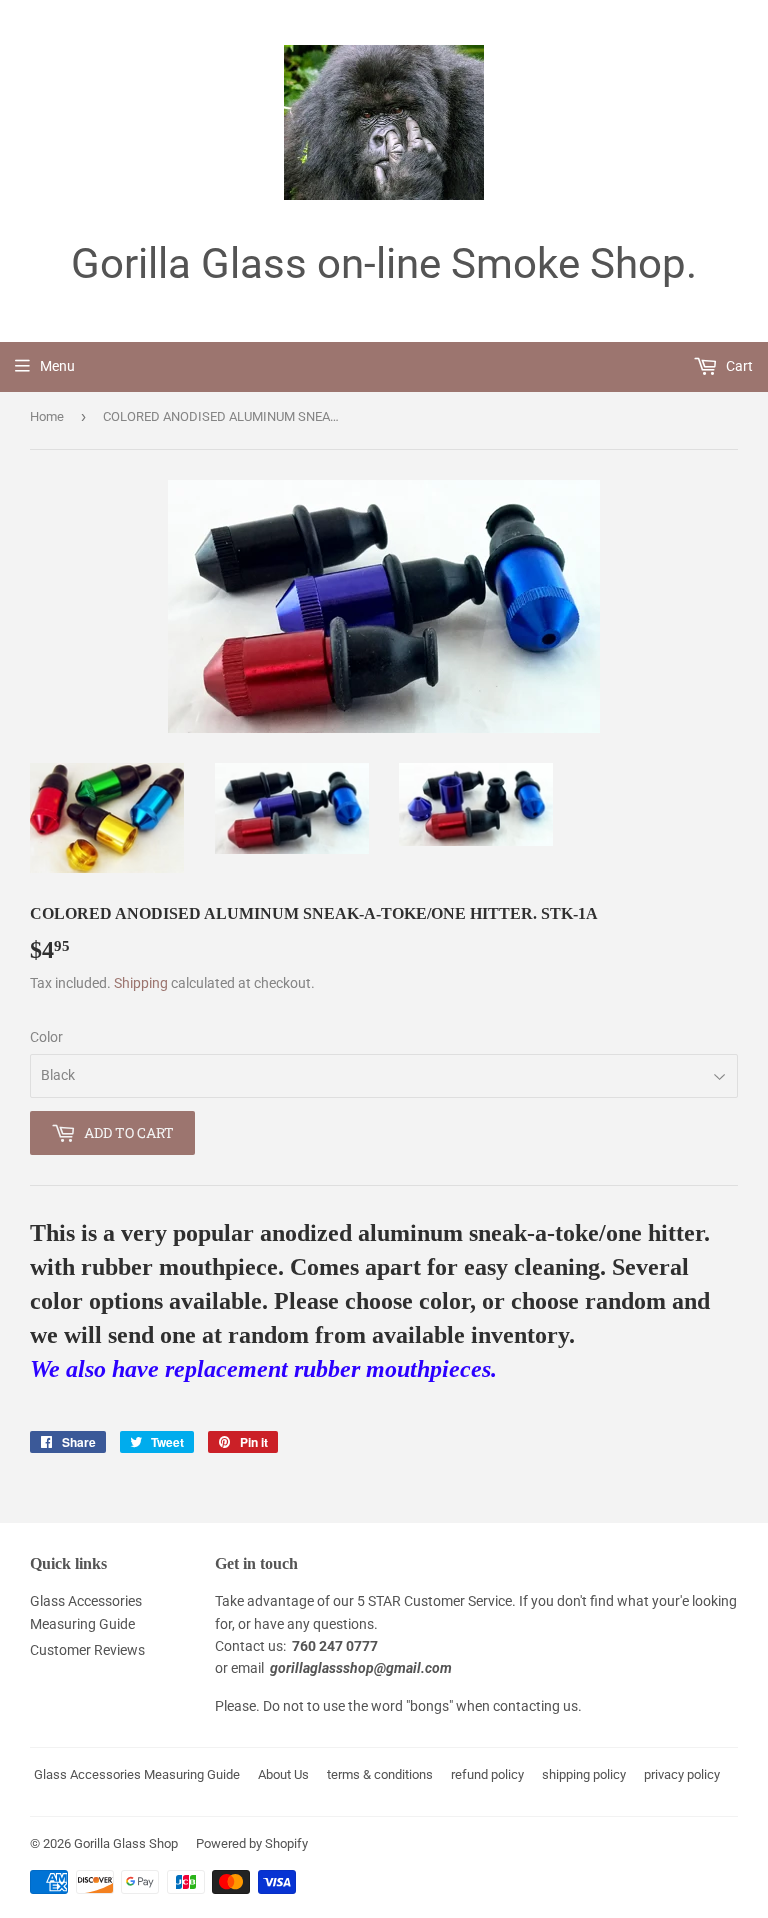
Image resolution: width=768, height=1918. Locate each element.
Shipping (141, 983)
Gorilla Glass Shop (126, 1843)
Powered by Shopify (252, 1843)
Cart (738, 366)
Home (47, 416)
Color (46, 1037)
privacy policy (682, 1774)
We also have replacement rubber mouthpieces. (263, 1368)
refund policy (487, 1774)
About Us (283, 1774)
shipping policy (584, 1774)
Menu (57, 366)
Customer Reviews (87, 1650)
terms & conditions (380, 1774)
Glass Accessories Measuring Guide (137, 1774)
